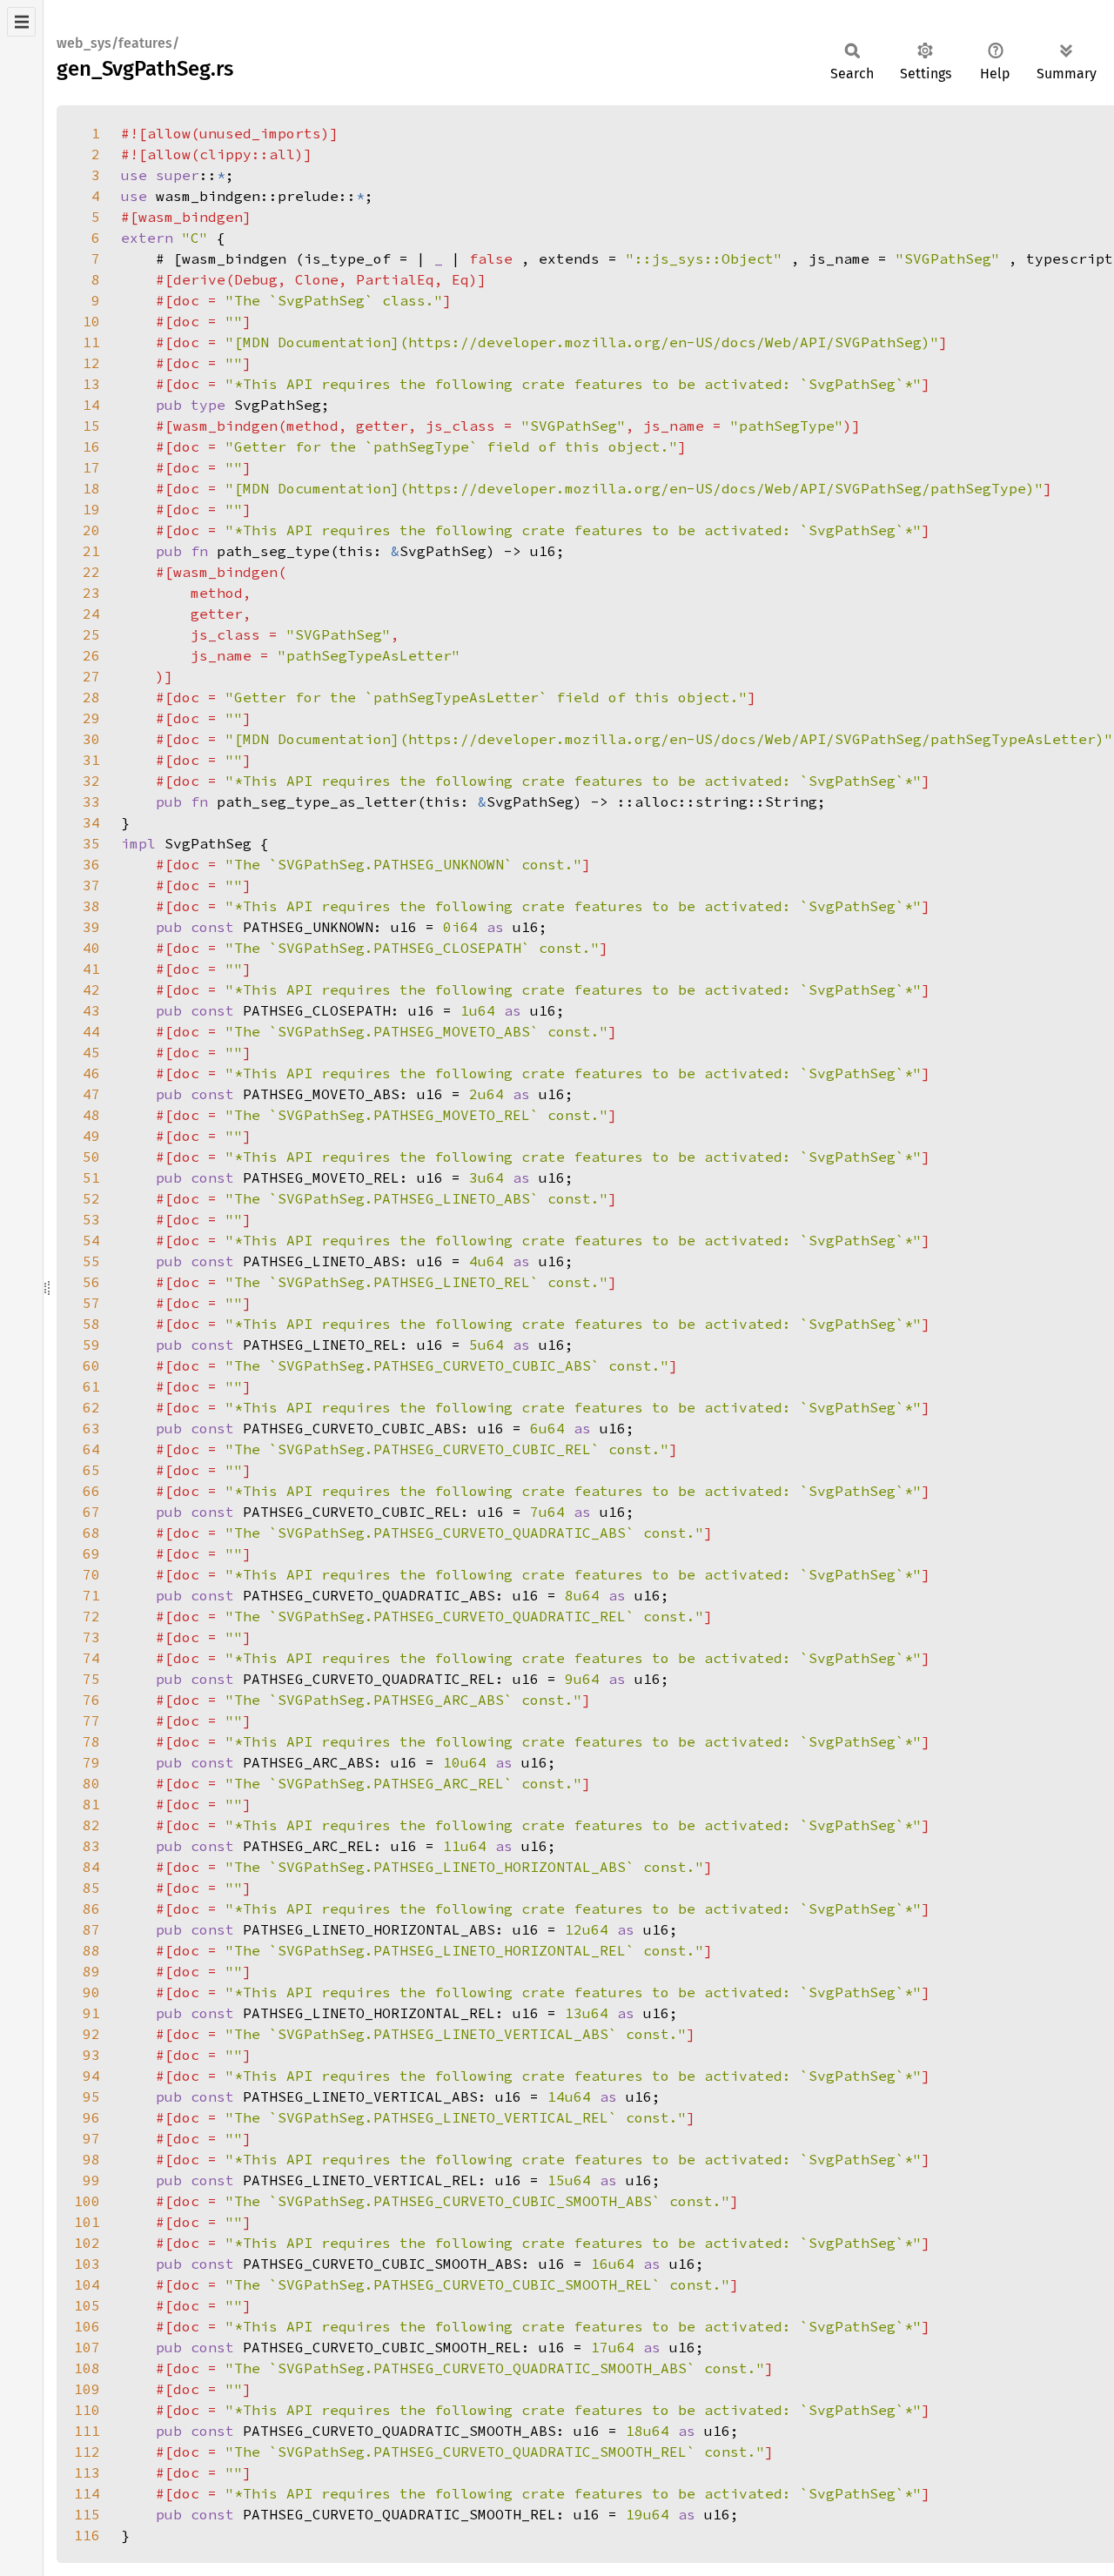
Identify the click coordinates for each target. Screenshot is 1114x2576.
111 (87, 2431)
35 (91, 843)
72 (91, 1616)
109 (87, 2389)
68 (91, 1533)
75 (91, 1679)
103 (87, 2264)
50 (91, 1157)
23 (91, 593)
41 (91, 969)
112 (87, 2452)
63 (91, 1428)
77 (91, 1721)
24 (91, 614)
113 (87, 2472)
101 (87, 2222)
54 (91, 1240)
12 (91, 363)
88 (91, 1950)
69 (91, 1553)
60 (91, 1365)
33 (91, 802)
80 (91, 1783)
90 (91, 1992)
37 (91, 885)
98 (91, 2159)
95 (91, 2096)
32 (91, 781)
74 (91, 1658)
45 (91, 1052)
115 (87, 2514)
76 (91, 1700)
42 (91, 989)
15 (91, 426)
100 (87, 2201)
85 (91, 1888)
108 (87, 2368)
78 (91, 1741)
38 (91, 906)
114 (87, 2493)
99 (91, 2180)
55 (91, 1261)
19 (91, 509)
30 (91, 739)
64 (91, 1449)
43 (91, 1010)
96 (91, 2117)
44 (91, 1031)
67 (91, 1512)
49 (91, 1136)
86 (91, 1909)
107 (87, 2347)
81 (91, 1804)
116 (87, 2535)
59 (91, 1345)
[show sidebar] (21, 22)
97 (91, 2138)
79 (91, 1762)
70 (91, 1574)
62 (91, 1407)
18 (91, 488)
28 (91, 697)
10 (91, 321)
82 (91, 1825)
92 (91, 2034)
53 (91, 1219)
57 (91, 1303)
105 (87, 2305)
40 (91, 948)
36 (91, 864)
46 (91, 1073)
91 (91, 2013)
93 (91, 2055)
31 (91, 760)
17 (91, 467)
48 (91, 1115)
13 (91, 384)
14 (91, 405)
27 (91, 676)
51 (91, 1177)
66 (91, 1491)
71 (91, 1595)
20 (91, 530)
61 (91, 1386)
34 (91, 822)
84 (91, 1867)
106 (87, 2326)
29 (91, 718)
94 (91, 2076)
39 (91, 927)
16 (91, 446)
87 (91, 1929)
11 (91, 342)
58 (91, 1324)
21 (91, 551)
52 (91, 1198)
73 (91, 1637)
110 (87, 2410)
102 (87, 2243)
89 (91, 1971)
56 (91, 1282)
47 (91, 1094)
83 (91, 1846)
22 (91, 572)
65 (91, 1470)
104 (87, 2284)
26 (91, 655)
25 (91, 634)
